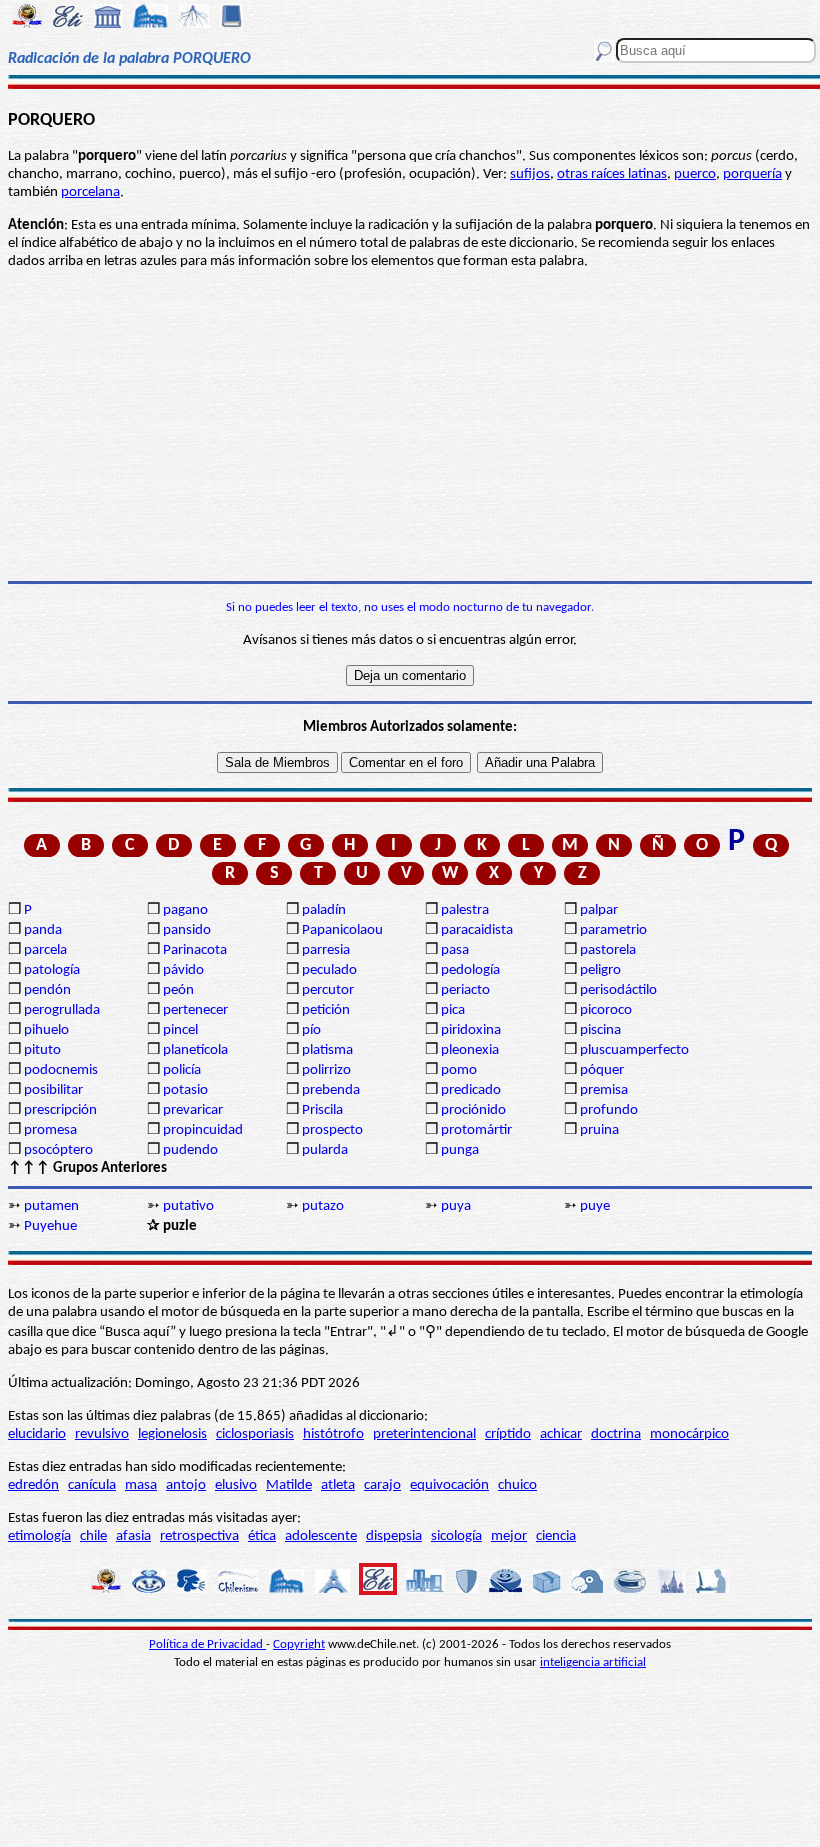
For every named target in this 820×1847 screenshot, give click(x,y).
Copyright (299, 1644)
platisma (327, 1050)
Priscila (322, 1110)
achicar (561, 1434)
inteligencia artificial (593, 1662)
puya (456, 1206)
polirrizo (326, 1070)
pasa (455, 950)
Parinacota (195, 950)
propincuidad (203, 1130)
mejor (509, 1536)
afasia (133, 1536)
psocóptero (58, 1150)
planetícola (195, 1050)
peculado (329, 970)
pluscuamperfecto (634, 1050)
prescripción (60, 1110)
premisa (604, 1090)
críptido (508, 1434)
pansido (187, 930)
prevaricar (193, 1110)
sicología (456, 1536)
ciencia (556, 1536)
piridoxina (471, 1030)
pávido (183, 970)
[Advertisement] (410, 426)
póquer (602, 1070)
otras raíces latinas (612, 174)
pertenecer (195, 1010)
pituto (42, 1050)
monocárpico (689, 1434)
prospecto (332, 1130)
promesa (50, 1130)
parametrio (613, 930)
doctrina (616, 1434)
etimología (39, 1536)
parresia (326, 950)
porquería (752, 174)
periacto (465, 990)
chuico (517, 1485)
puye (595, 1206)
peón (178, 990)
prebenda (331, 1090)
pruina (599, 1130)
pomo (459, 1070)
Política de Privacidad (207, 1644)
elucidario (37, 1434)
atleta (338, 1485)
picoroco (606, 1010)
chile (93, 1536)
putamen (51, 1206)
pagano (185, 910)
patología (52, 970)
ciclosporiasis (255, 1434)
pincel (180, 1030)
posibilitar (53, 1090)
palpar (599, 910)
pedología (470, 970)
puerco (695, 174)
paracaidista (477, 930)
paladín (324, 910)
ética (262, 1536)
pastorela (608, 950)
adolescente (321, 1536)
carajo (382, 1485)
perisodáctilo (618, 990)
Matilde (289, 1485)
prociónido (473, 1110)
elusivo (236, 1485)
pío (311, 1030)
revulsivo (102, 1434)
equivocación (449, 1485)
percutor (328, 990)
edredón (33, 1485)
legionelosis (172, 1434)
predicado (471, 1090)
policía (182, 1070)
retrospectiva (199, 1536)
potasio (185, 1090)
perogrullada (62, 1010)
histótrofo (333, 1434)
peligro (600, 970)
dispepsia (394, 1536)
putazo (323, 1206)
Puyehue (50, 1226)
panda (43, 930)
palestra (465, 910)
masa (141, 1485)
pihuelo (46, 1030)
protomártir (476, 1130)
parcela (45, 950)
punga (460, 1150)
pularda (325, 1150)
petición (326, 1010)
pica (453, 1010)
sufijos (530, 174)
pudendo (190, 1150)
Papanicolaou (342, 930)
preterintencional (424, 1434)
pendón (47, 990)
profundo (609, 1110)
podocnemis (61, 1070)
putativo (188, 1206)
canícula (92, 1485)
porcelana (90, 192)
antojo (186, 1485)
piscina (600, 1030)
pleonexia (470, 1050)
